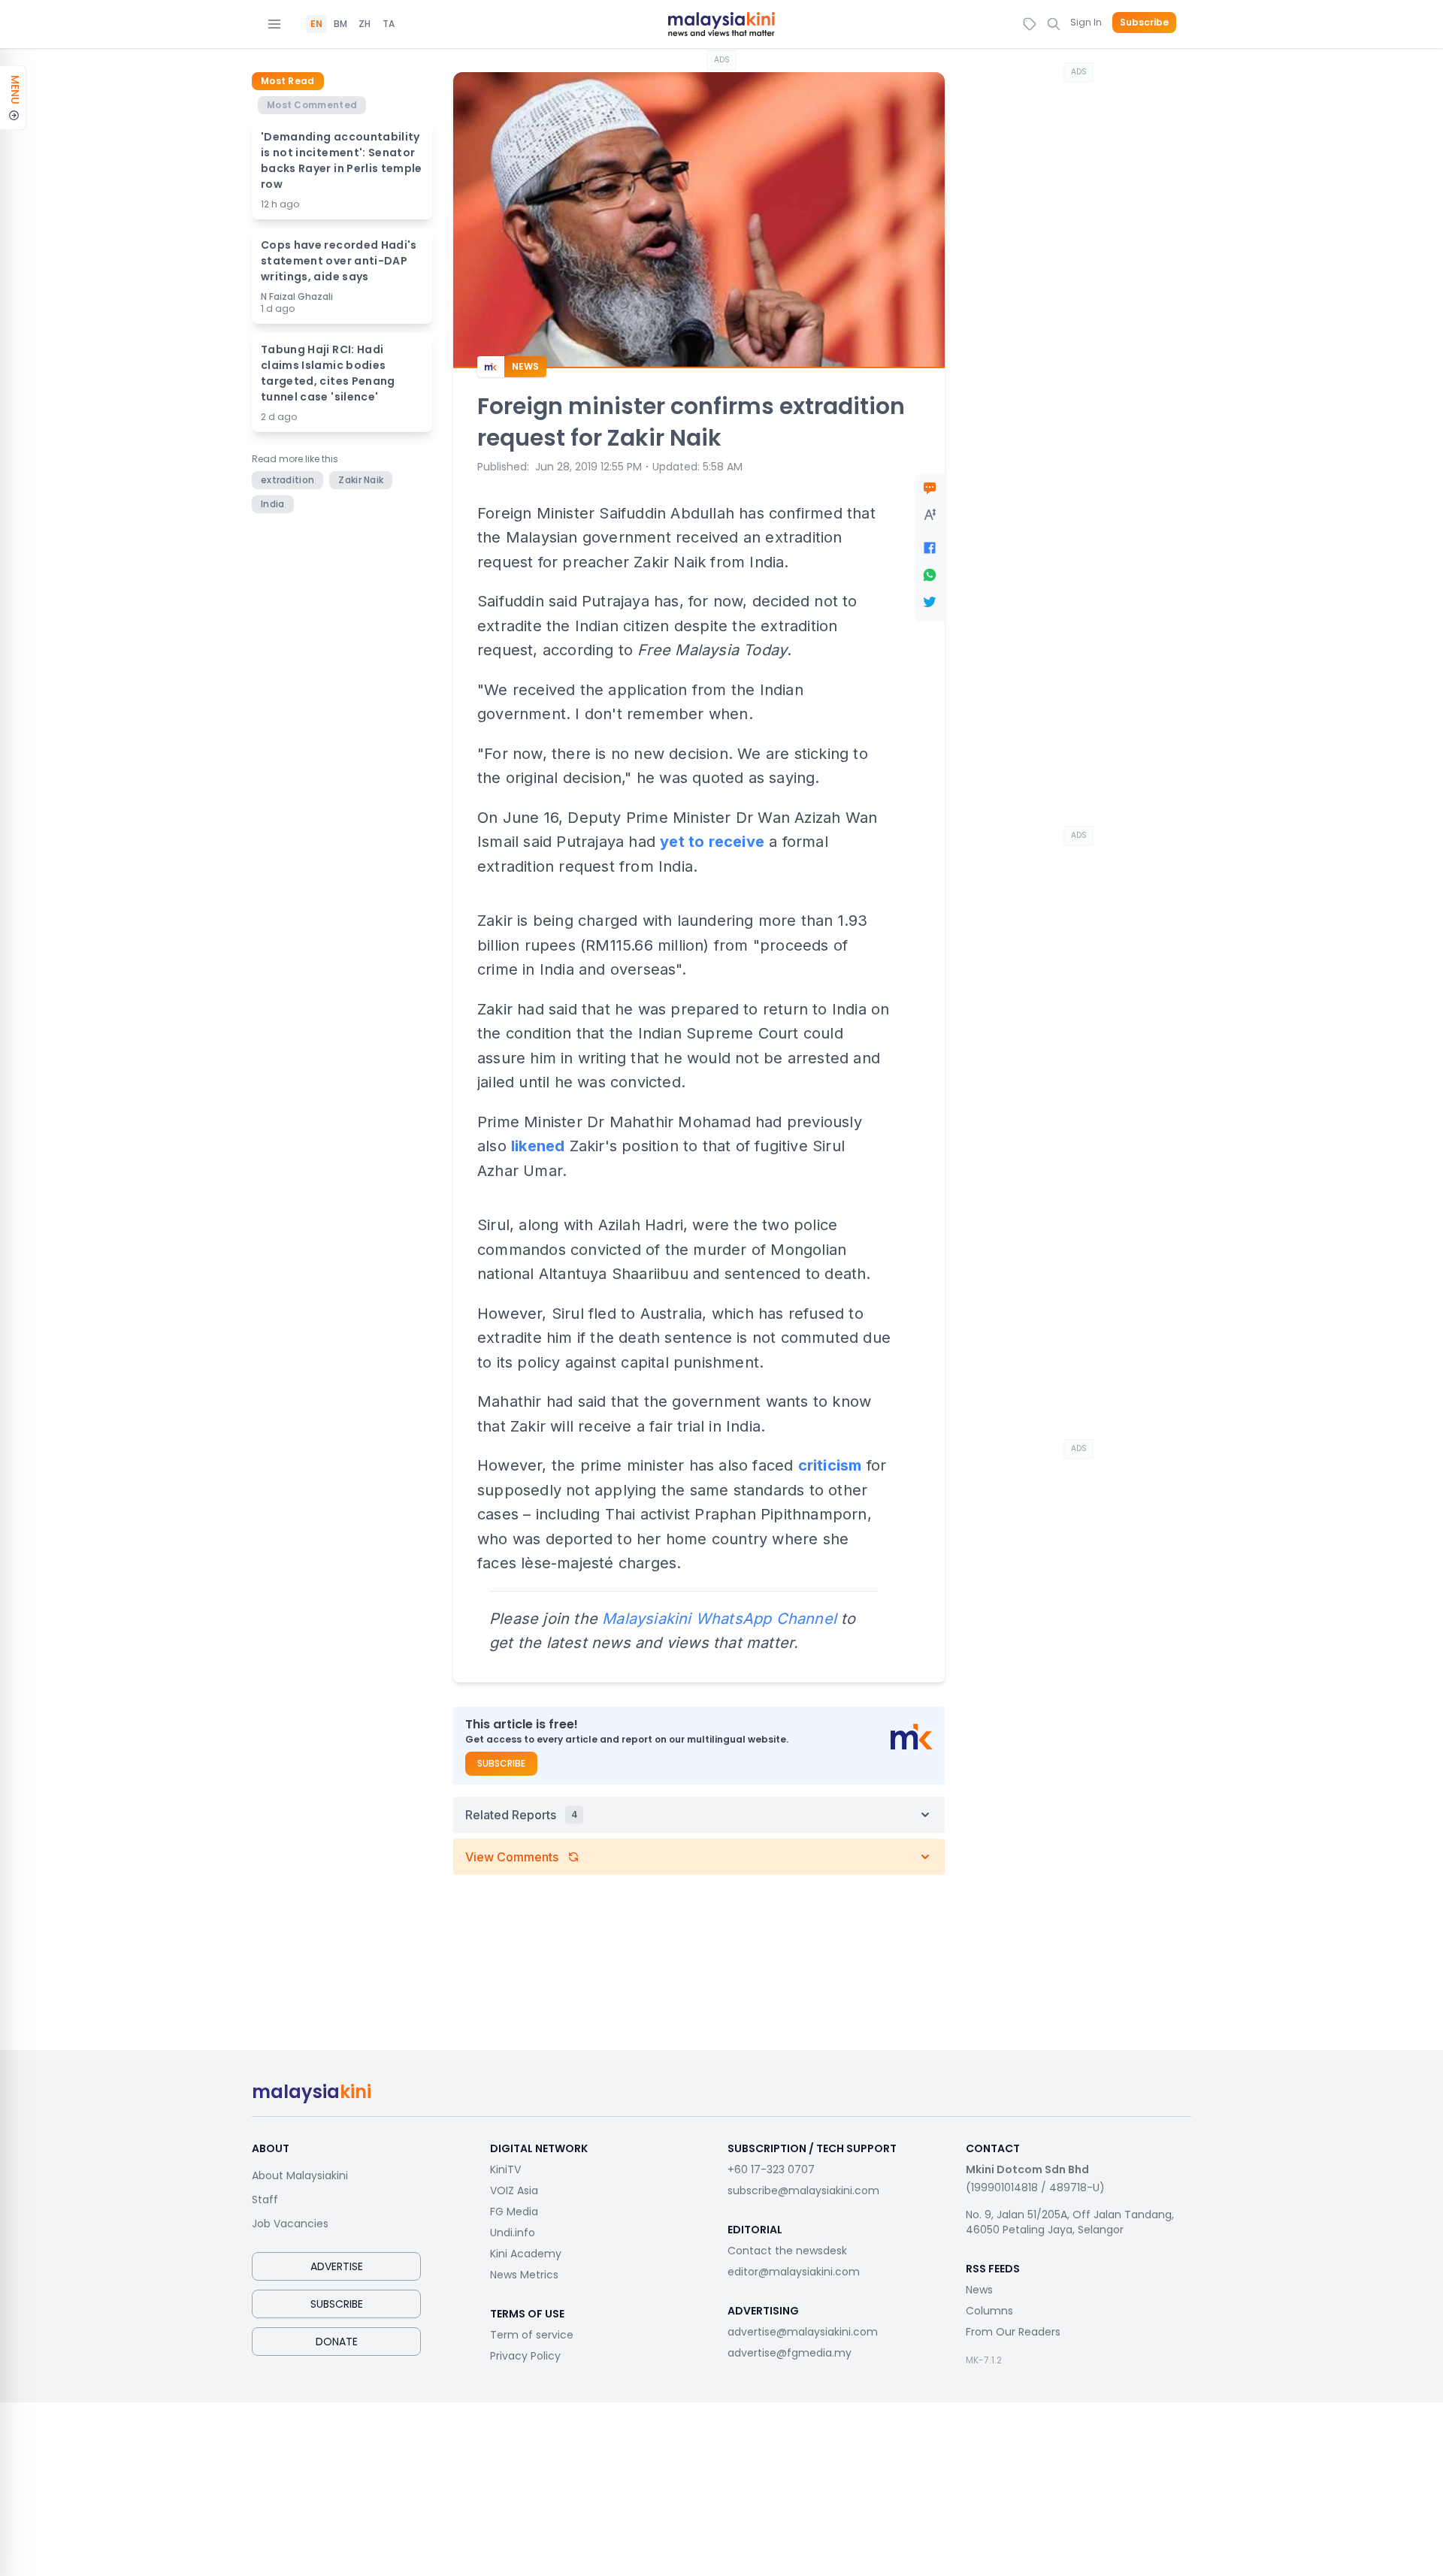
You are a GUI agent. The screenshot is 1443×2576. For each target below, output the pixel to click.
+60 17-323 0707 (771, 2169)
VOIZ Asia (514, 2191)
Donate (337, 2342)
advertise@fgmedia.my (790, 2353)
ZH (365, 24)
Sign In (1086, 22)
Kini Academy (526, 2254)
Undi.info (513, 2233)
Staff (265, 2200)
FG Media (514, 2212)
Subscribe (1144, 23)
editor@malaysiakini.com (794, 2272)
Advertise (337, 2266)
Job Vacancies (290, 2224)
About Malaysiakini (300, 2175)
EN (316, 24)
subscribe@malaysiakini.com (803, 2191)
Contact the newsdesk (787, 2251)
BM (340, 24)
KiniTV (505, 2169)
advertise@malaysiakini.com (803, 2332)
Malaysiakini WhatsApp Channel (719, 1619)
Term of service (532, 2335)
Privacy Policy (525, 2356)
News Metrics (524, 2275)
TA (389, 24)
